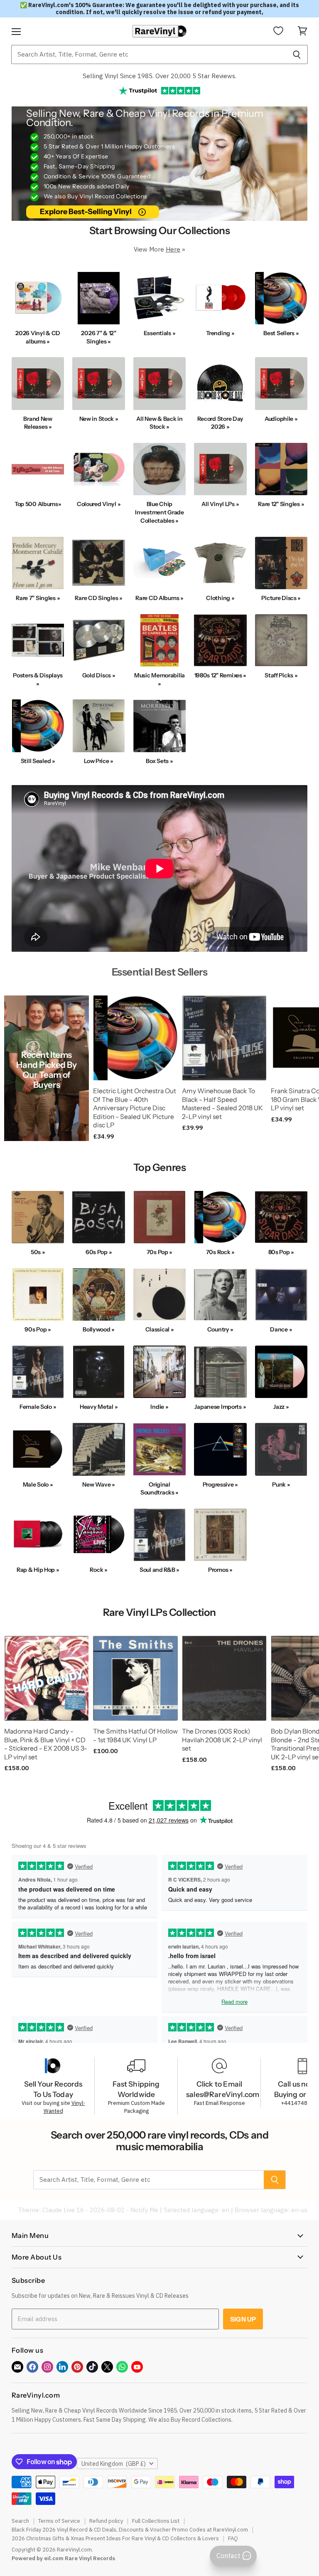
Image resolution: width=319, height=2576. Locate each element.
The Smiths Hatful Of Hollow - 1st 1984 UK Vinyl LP (135, 1736)
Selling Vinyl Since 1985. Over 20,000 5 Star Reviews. (159, 76)
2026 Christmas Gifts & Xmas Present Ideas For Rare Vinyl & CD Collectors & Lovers (115, 2538)
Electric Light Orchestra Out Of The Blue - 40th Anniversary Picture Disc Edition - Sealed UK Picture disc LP (135, 1108)
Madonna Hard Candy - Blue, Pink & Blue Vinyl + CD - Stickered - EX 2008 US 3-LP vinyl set (46, 1744)
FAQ (233, 2538)
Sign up (243, 2319)
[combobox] (148, 54)
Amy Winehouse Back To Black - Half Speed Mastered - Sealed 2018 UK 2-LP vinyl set (222, 1104)
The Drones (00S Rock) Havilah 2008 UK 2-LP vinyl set (222, 1740)
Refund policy (106, 2521)
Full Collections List (156, 2521)
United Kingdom (114, 2464)
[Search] (297, 54)
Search (20, 2521)
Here (173, 249)
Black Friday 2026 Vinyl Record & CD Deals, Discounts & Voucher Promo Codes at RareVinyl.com (130, 2530)
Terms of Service (59, 2521)
